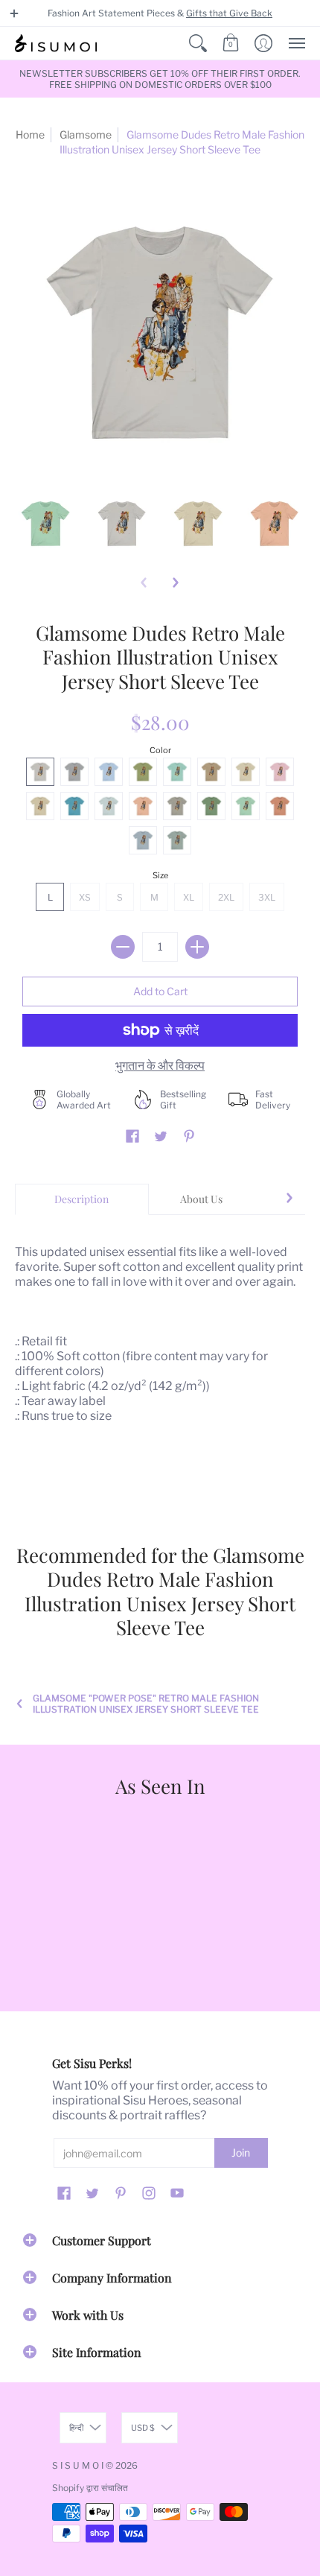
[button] (14, 13)
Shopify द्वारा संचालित (90, 2488)
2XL (226, 897)
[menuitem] (198, 43)
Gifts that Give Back (229, 13)
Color (160, 750)
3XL (267, 897)
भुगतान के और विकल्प (160, 1066)
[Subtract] (123, 947)
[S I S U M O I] (56, 43)
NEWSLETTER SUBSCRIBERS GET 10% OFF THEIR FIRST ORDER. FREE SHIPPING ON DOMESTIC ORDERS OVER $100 (160, 79)
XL (189, 897)
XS (85, 897)
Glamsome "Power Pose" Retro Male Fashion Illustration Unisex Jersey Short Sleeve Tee (146, 1704)
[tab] (82, 1199)
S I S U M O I (78, 2465)
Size (160, 875)
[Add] (197, 947)
